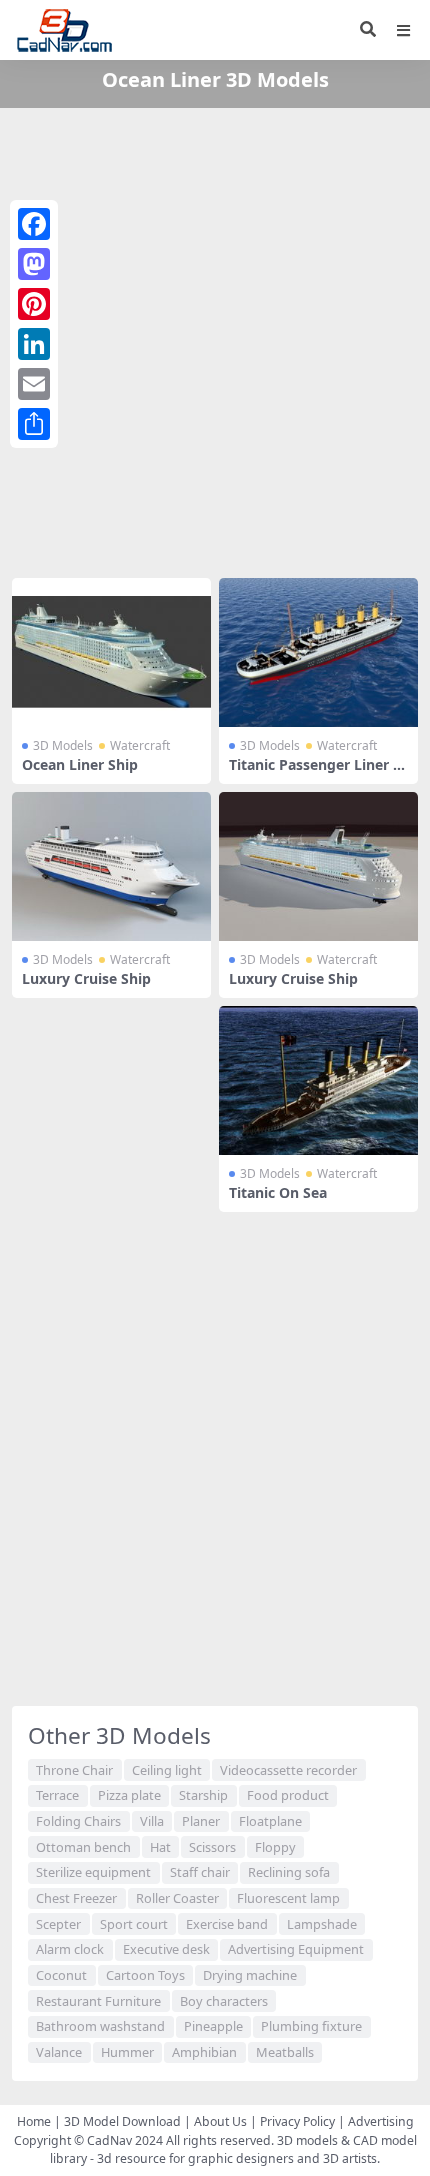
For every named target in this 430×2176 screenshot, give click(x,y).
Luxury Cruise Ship (86, 978)
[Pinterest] (34, 304)
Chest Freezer (76, 1898)
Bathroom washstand (100, 2026)
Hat (160, 1847)
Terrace (57, 1795)
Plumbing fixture (311, 2026)
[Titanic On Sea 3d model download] (318, 1080)
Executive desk (166, 1949)
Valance (59, 2052)
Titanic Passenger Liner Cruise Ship (318, 773)
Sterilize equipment (93, 1872)
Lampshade (322, 1924)
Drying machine (250, 1975)
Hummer (127, 2052)
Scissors (212, 1847)
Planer (201, 1821)
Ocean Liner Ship (80, 764)
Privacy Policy (297, 2121)
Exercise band (227, 1924)
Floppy (275, 1847)
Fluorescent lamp (288, 1898)
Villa (152, 1821)
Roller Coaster (177, 1898)
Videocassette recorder (288, 1770)
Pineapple (213, 2026)
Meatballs (285, 2052)
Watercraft (140, 745)
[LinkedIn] (34, 344)
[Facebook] (34, 224)
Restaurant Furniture (98, 2001)
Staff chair (200, 1872)
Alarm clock (70, 1949)
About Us (220, 2121)
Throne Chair (74, 1770)
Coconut (61, 1975)
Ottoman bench (83, 1847)
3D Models (63, 745)
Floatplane (270, 1821)
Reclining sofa (289, 1872)
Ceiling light (167, 1770)
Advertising (381, 2121)
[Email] (34, 384)
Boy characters (224, 2001)
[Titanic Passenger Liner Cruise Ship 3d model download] (318, 652)
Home (34, 2121)
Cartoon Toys (145, 1975)
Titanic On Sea (278, 1192)
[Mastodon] (34, 264)
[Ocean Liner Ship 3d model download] (111, 652)
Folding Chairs (78, 1821)
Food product (288, 1795)
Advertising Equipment (296, 1949)
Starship (203, 1795)
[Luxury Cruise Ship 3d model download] (111, 866)
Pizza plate (129, 1795)
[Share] (34, 424)
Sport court (134, 1924)
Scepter (58, 1924)
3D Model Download (122, 2121)
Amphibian (204, 2052)
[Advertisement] (215, 339)
